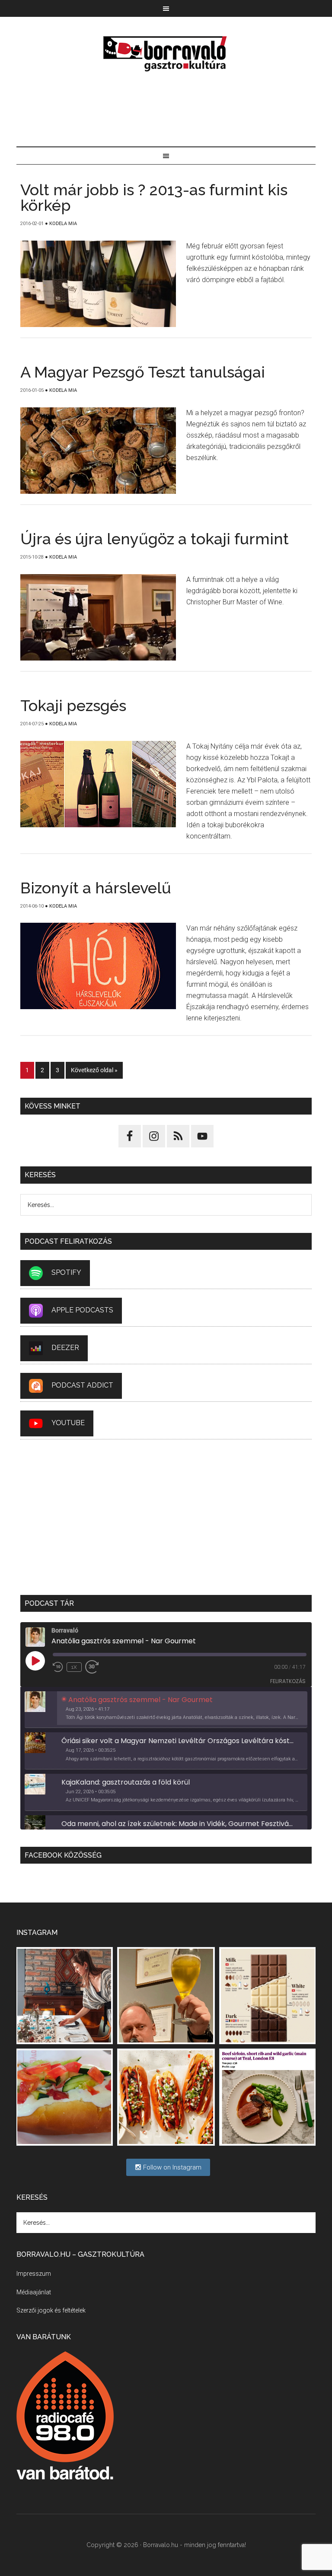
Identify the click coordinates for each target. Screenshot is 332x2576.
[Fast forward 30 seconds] (96, 1667)
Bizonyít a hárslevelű (96, 888)
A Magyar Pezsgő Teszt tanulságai (143, 372)
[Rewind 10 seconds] (58, 1667)
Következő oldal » (94, 1070)
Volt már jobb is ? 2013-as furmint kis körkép (154, 197)
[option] (166, 1710)
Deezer (65, 1348)
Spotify (66, 1272)
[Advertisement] (166, 110)
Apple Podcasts (82, 1310)
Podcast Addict (82, 1385)
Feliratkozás (288, 1681)
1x (74, 1667)
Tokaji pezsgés (73, 705)
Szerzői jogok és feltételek (51, 2310)
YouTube (68, 1423)
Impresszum (34, 2274)
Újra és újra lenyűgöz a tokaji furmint (155, 539)
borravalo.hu (166, 54)
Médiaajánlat (34, 2292)
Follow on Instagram (171, 2167)
